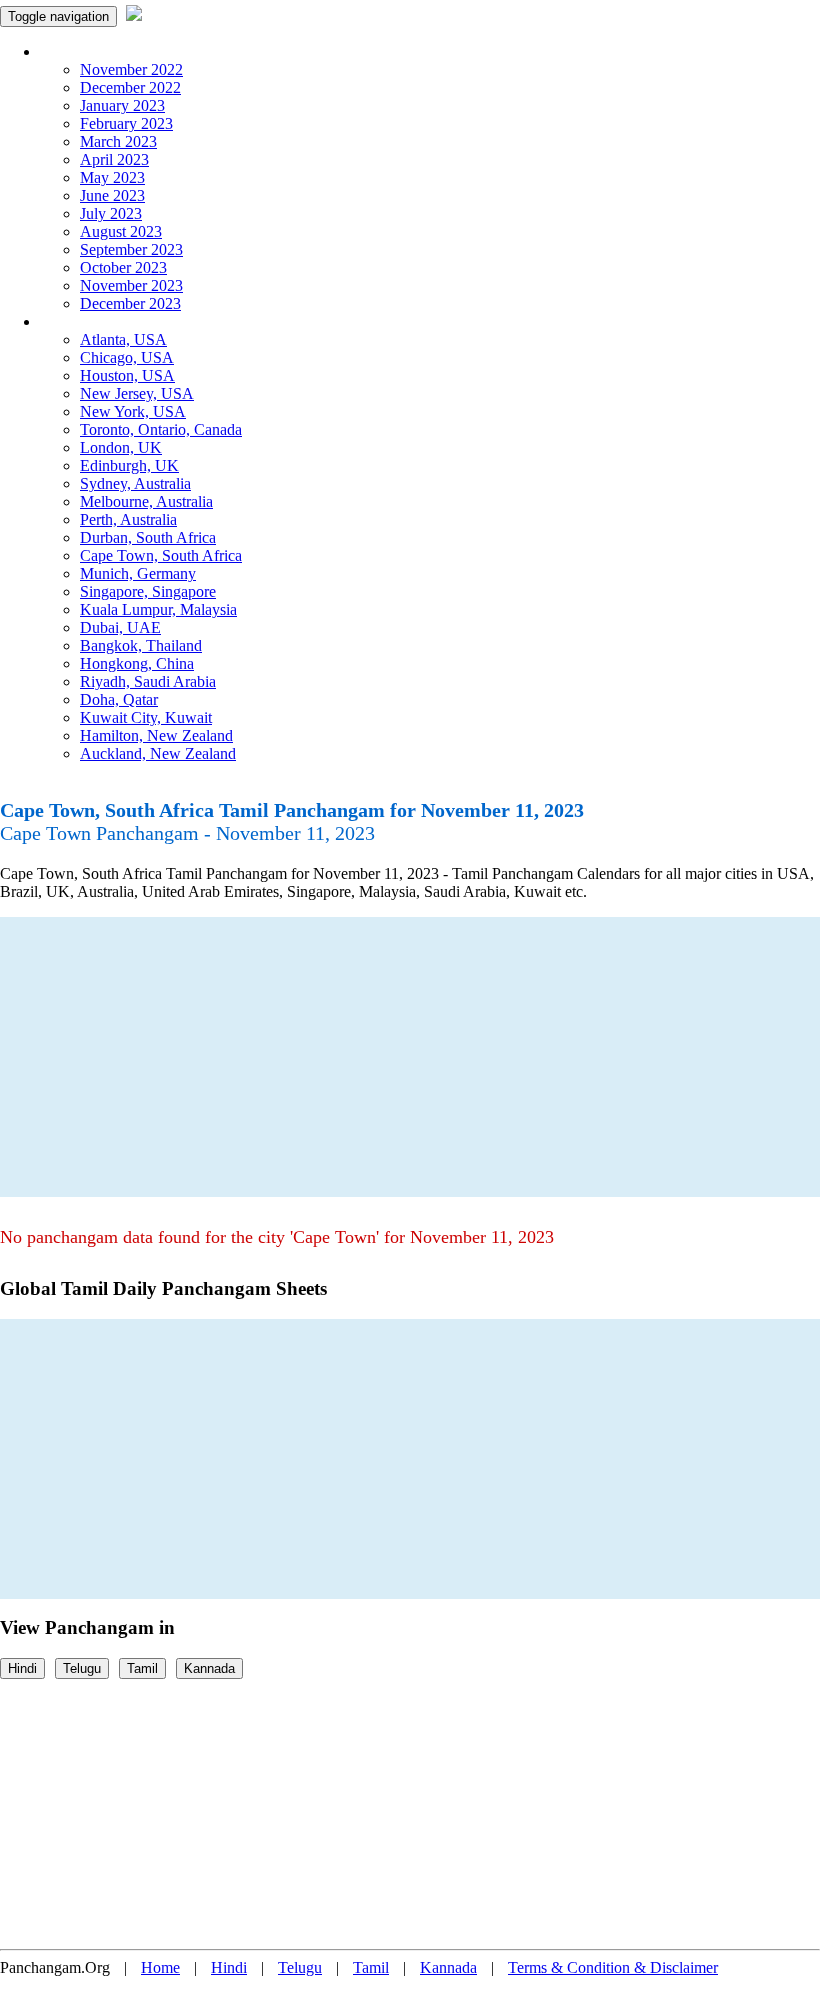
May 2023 (112, 177)
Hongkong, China (137, 663)
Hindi (22, 1668)
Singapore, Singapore (148, 591)
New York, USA (133, 411)
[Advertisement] (410, 1057)
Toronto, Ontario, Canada (161, 429)
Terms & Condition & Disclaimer (613, 1967)
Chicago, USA (127, 357)
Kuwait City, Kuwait (146, 717)
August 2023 (121, 231)
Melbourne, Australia (146, 501)
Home (160, 1967)
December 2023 (130, 303)
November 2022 (131, 69)
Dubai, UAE (120, 627)
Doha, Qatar (119, 699)
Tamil (142, 1668)
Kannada (209, 1668)
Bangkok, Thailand (141, 645)
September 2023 (131, 249)
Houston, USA (127, 375)
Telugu (82, 1668)
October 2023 (123, 267)
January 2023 (122, 105)
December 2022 (130, 87)
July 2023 (111, 213)
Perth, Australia (128, 519)
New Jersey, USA (137, 393)
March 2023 (118, 141)
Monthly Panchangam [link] (109, 51)
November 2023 (131, 285)
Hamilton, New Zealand (156, 735)
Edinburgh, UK (129, 465)
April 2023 (114, 159)
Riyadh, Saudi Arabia (148, 681)
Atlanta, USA (123, 339)
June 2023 (112, 195)
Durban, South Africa (148, 537)
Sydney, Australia (135, 483)
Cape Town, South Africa (161, 555)
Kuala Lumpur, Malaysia (158, 609)
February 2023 (126, 123)
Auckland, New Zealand (158, 753)
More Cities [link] (77, 321)
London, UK (121, 447)
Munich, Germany (138, 573)
